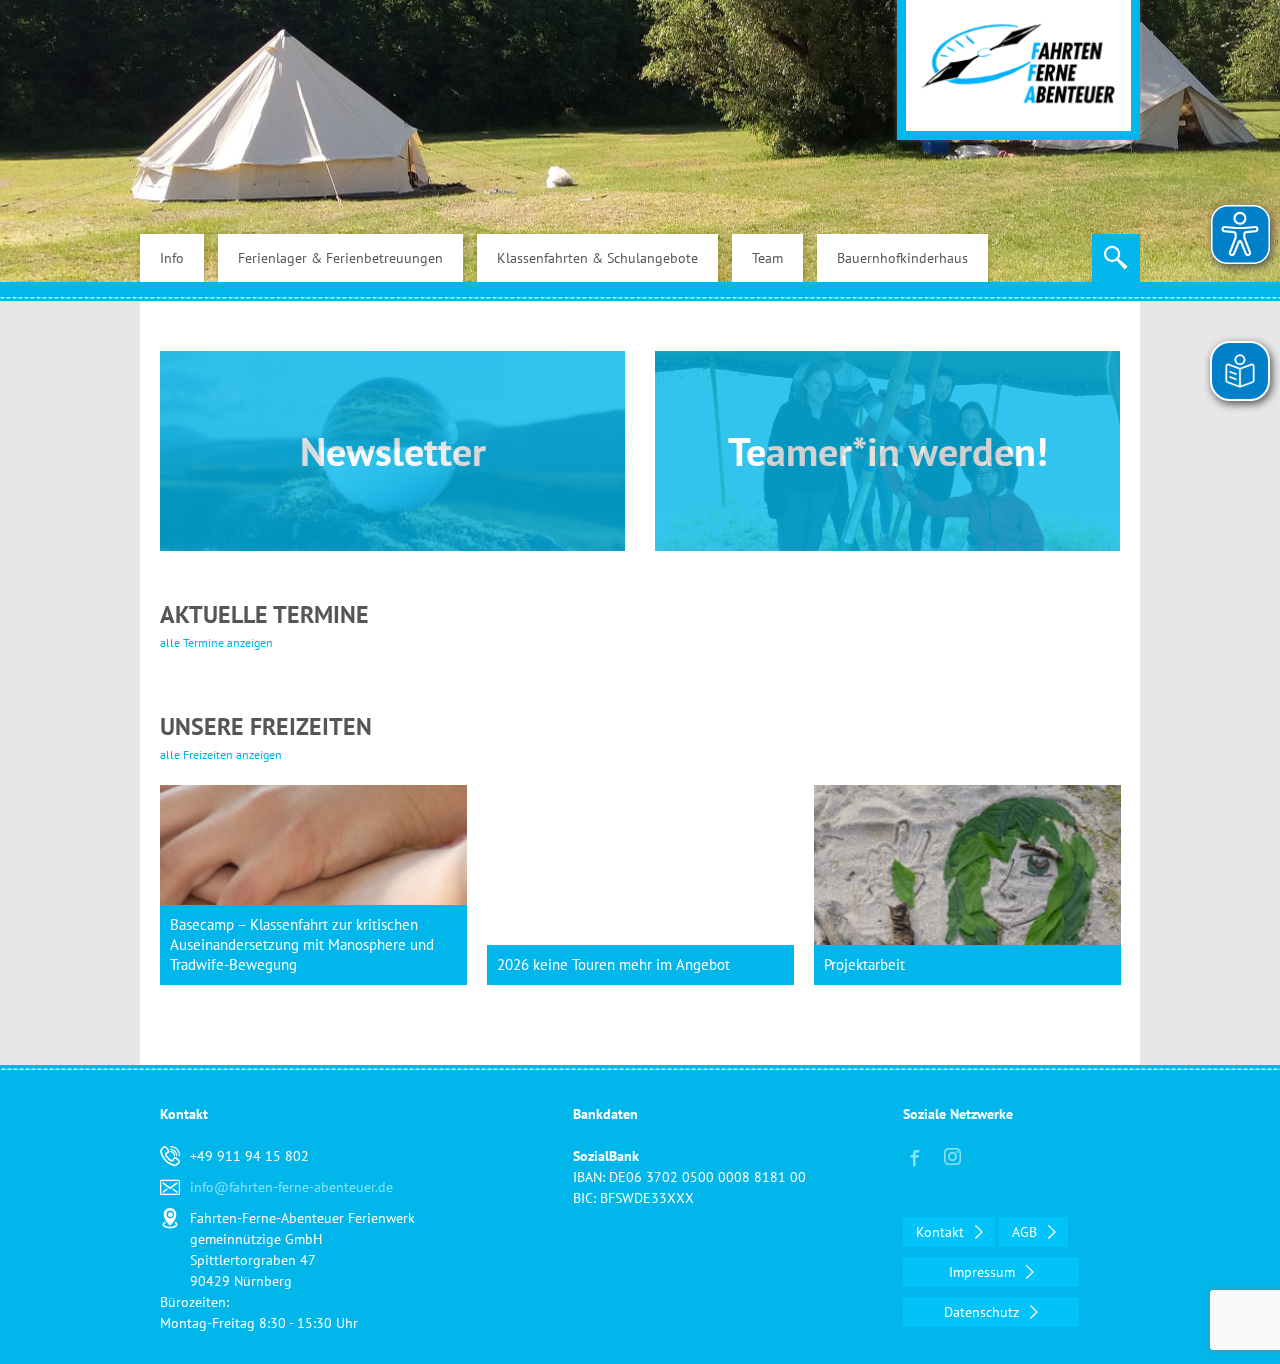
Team (767, 258)
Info (172, 258)
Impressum (984, 1272)
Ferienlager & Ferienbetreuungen (340, 258)
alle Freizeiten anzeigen (221, 754)
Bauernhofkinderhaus (902, 258)
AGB (1026, 1232)
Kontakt (942, 1232)
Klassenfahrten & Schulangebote (597, 258)
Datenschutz (983, 1312)
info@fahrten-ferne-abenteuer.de (291, 1187)
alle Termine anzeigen (216, 642)
